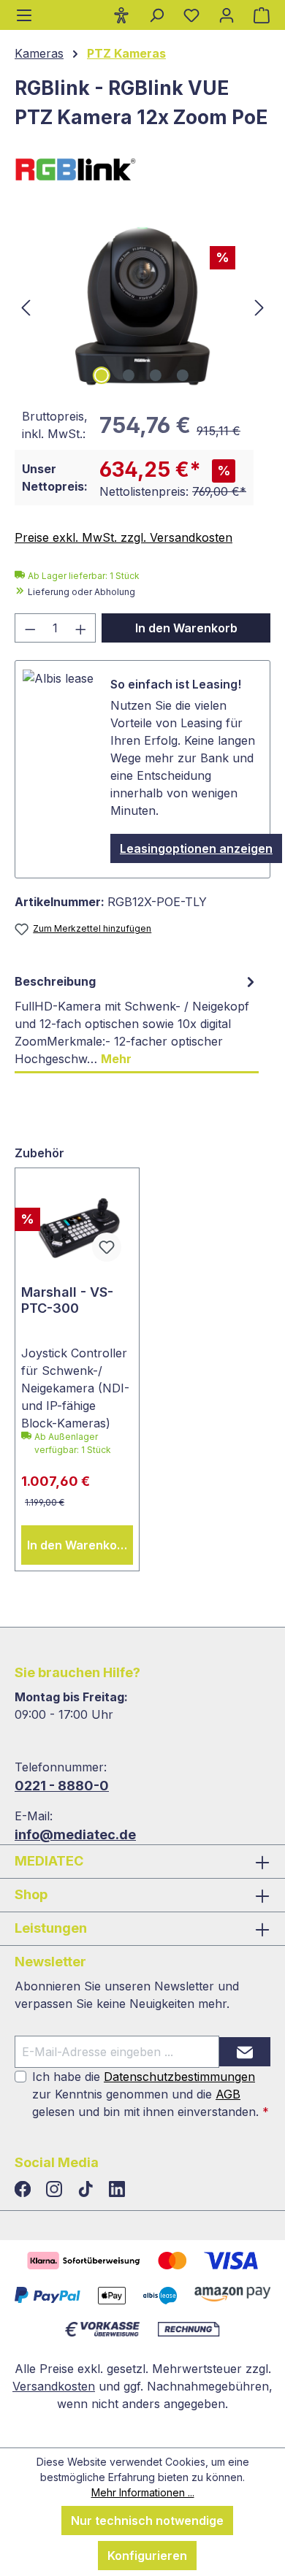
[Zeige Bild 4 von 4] (183, 375)
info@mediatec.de (75, 1835)
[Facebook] (24, 2190)
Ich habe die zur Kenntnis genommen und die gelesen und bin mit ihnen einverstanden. (151, 2094)
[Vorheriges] (26, 306)
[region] (142, 306)
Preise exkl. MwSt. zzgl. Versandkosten (123, 537)
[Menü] (24, 15)
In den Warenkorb (186, 628)
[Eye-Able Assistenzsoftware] (121, 15)
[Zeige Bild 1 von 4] (102, 375)
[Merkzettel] (191, 15)
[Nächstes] (259, 306)
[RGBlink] (142, 169)
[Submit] (245, 2052)
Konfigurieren (147, 2556)
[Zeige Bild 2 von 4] (129, 375)
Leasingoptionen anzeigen (196, 848)
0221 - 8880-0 (62, 1786)
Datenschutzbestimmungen (179, 2077)
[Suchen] (156, 15)
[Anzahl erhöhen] (81, 628)
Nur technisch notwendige (147, 2521)
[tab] (137, 1020)
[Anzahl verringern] (30, 628)
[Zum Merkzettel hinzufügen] (107, 1247)
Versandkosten (54, 2386)
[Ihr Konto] (227, 15)
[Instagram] (56, 2190)
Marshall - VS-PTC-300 (67, 1300)
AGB (228, 2094)
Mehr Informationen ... (143, 2492)
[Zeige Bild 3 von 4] (156, 375)
